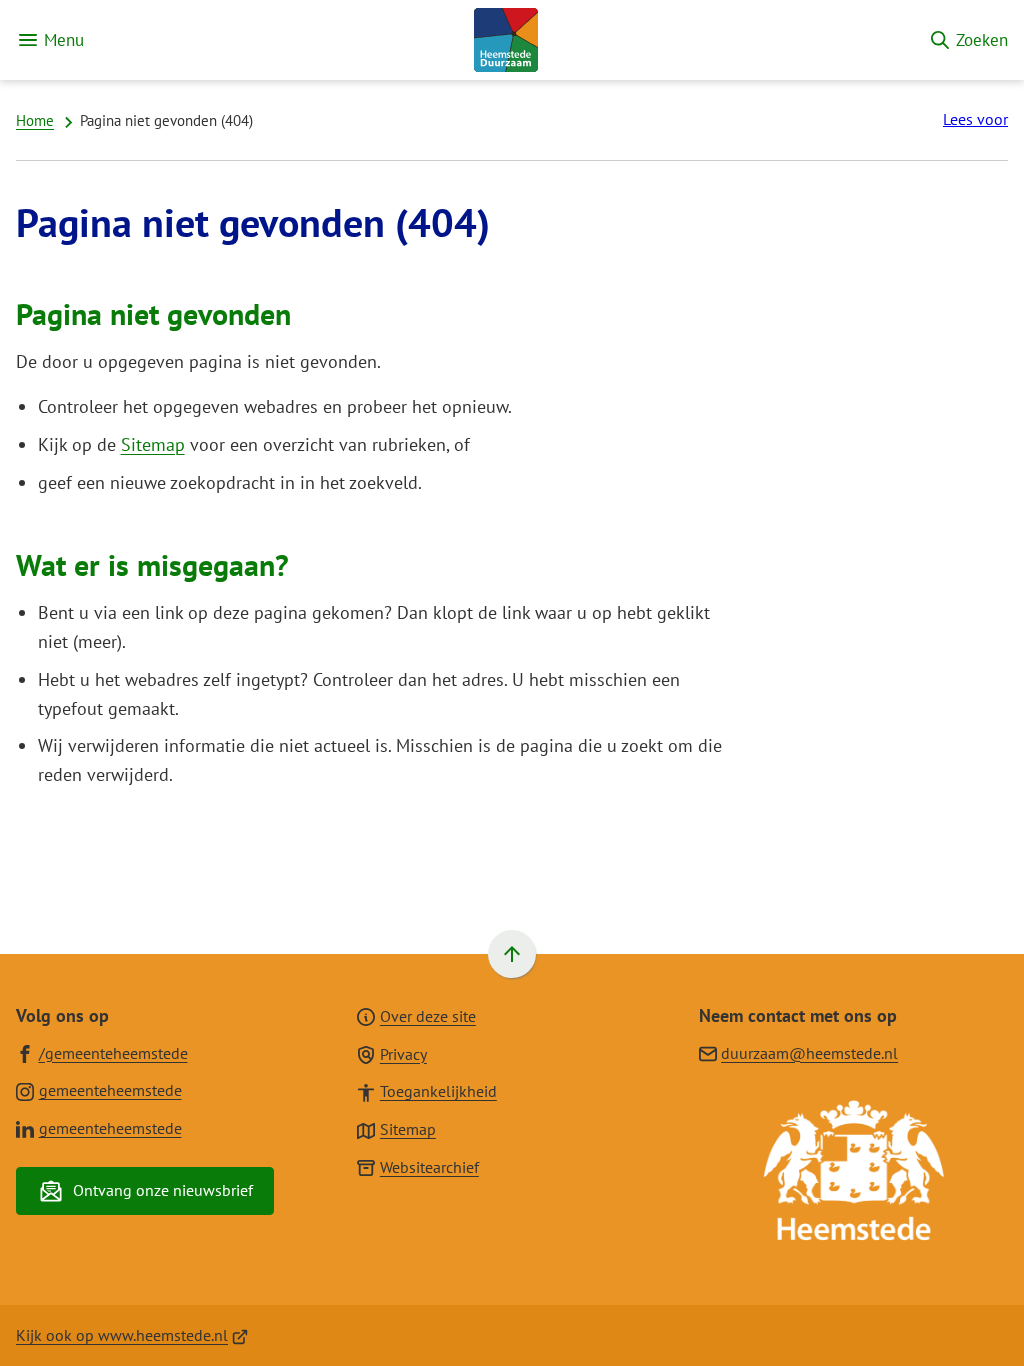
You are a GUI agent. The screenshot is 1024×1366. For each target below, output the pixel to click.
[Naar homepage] (506, 40)
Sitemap (153, 444)
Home (35, 120)
